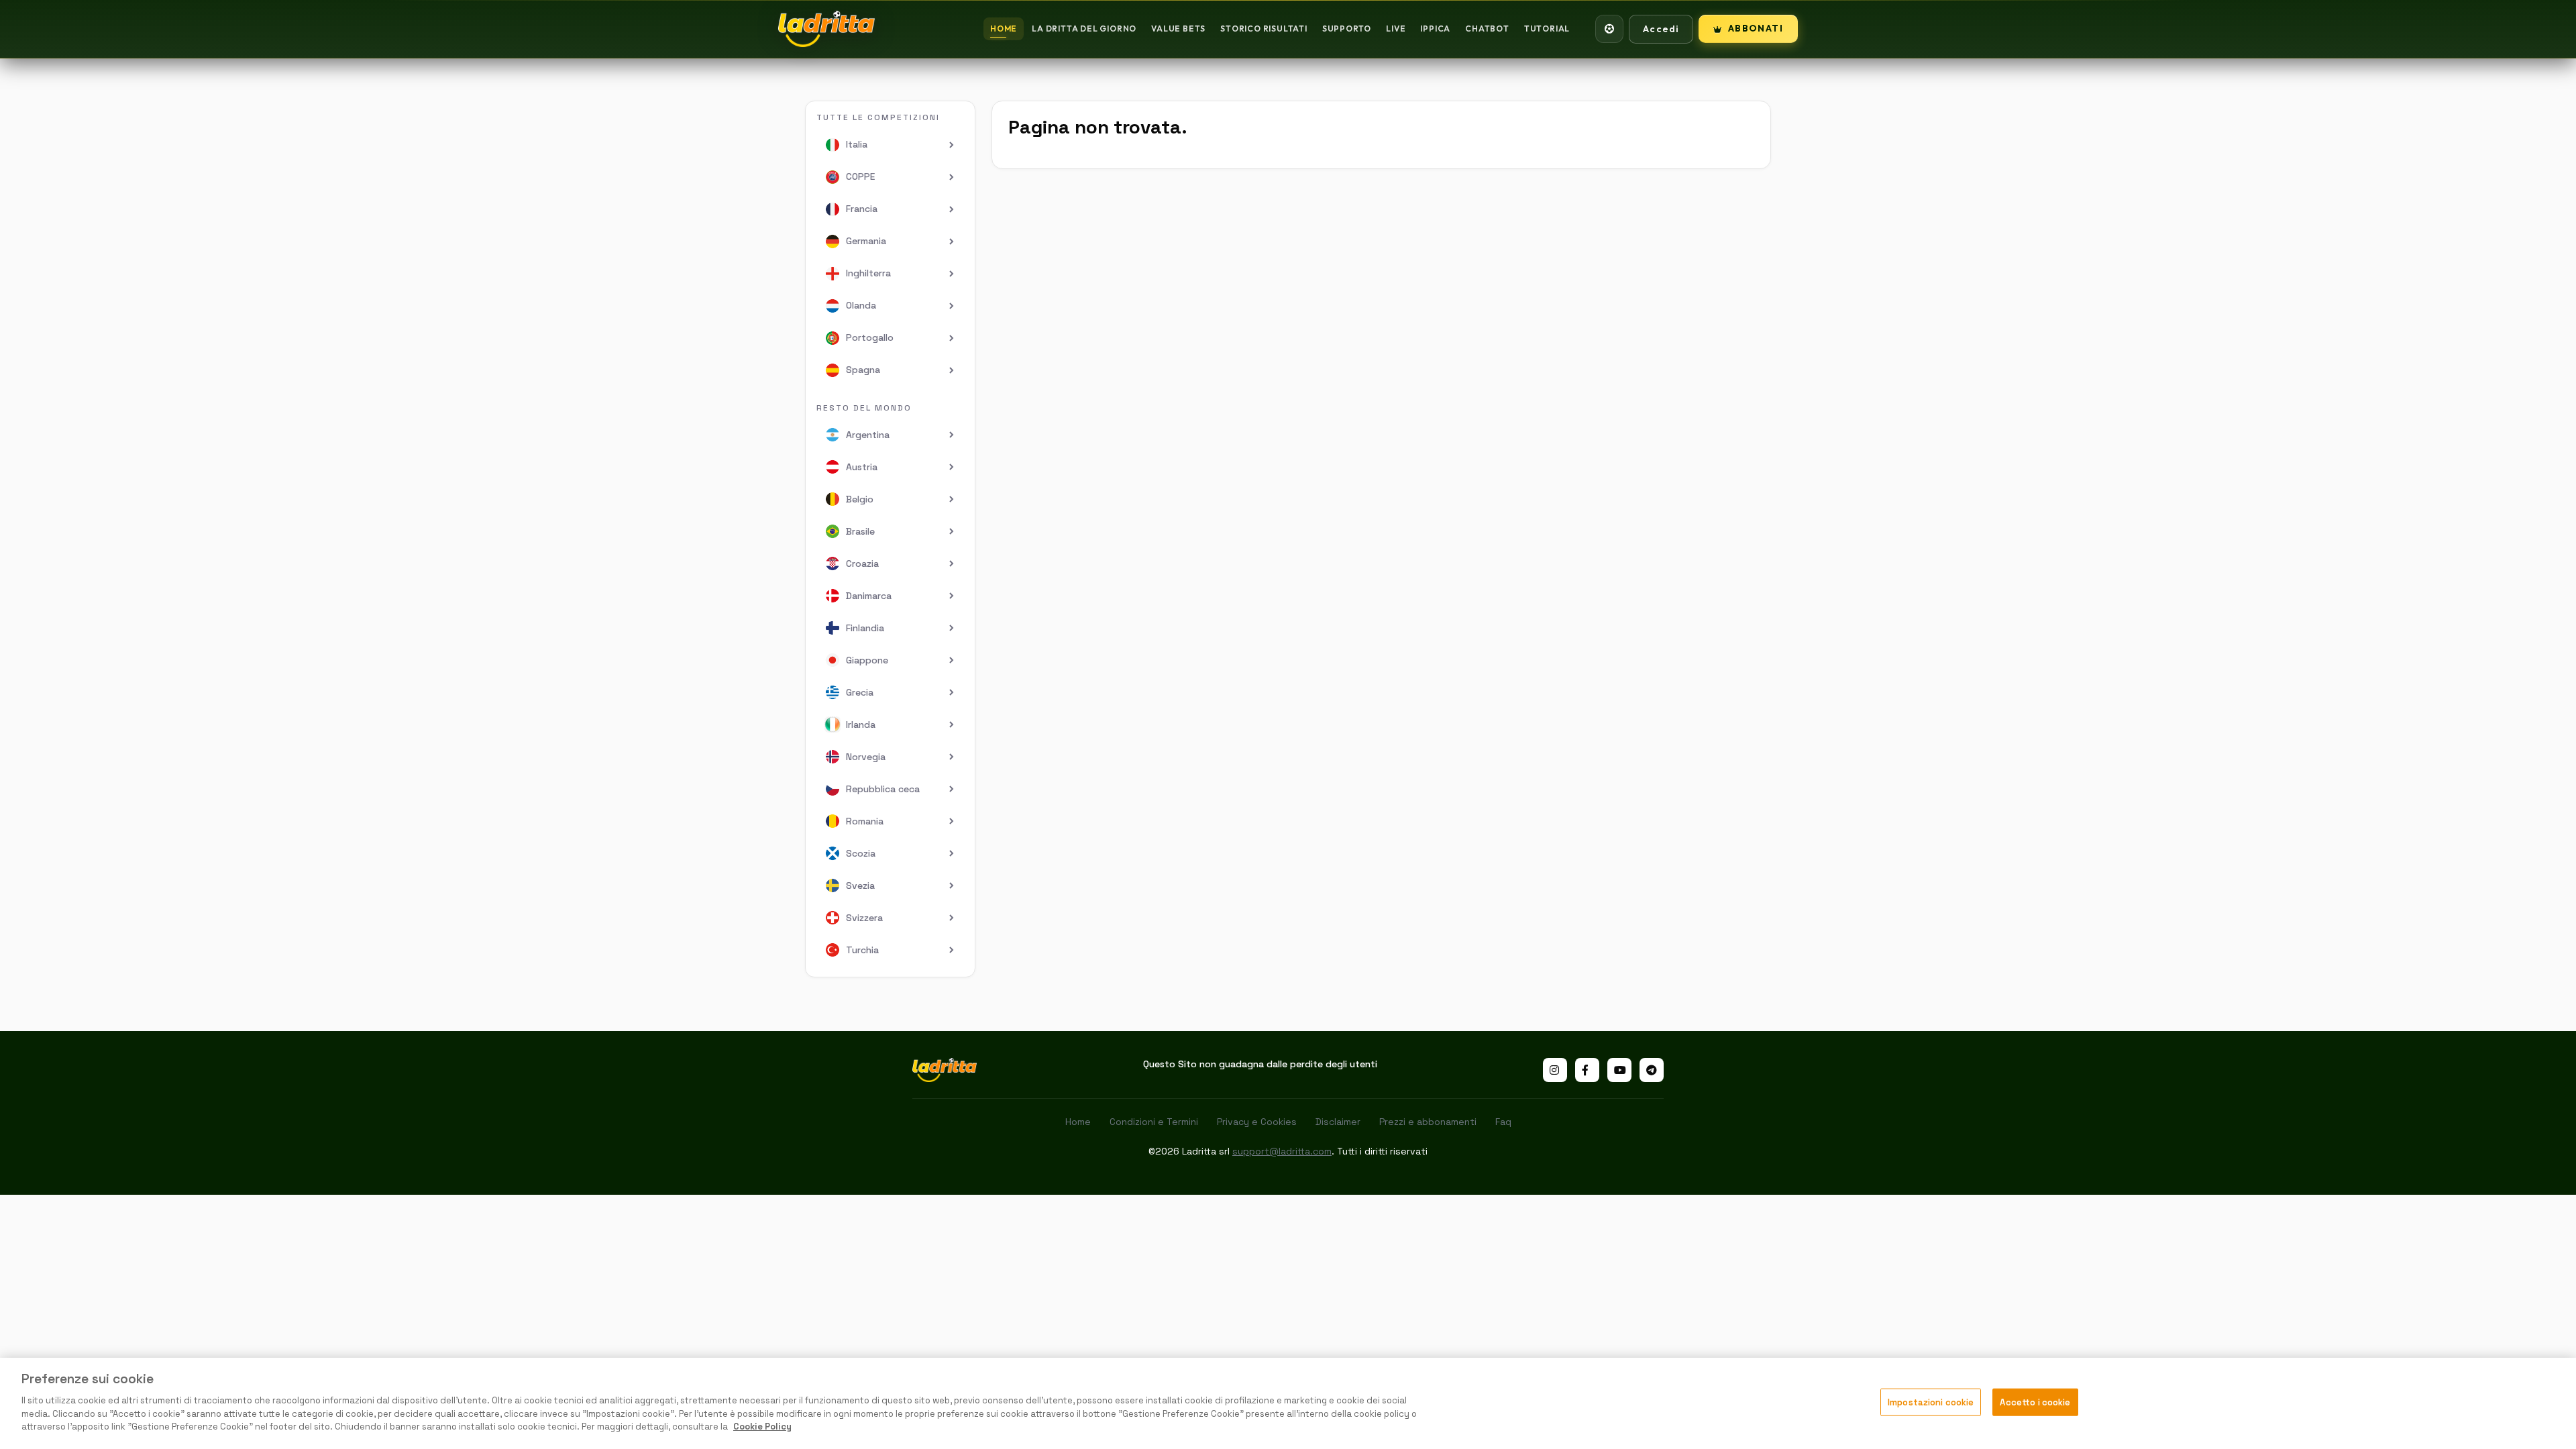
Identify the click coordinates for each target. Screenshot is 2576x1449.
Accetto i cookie (2035, 1402)
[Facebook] (1587, 1070)
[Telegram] (1652, 1070)
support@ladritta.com (1282, 1151)
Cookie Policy (762, 1427)
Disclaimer (1338, 1122)
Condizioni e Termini (1154, 1122)
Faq (1503, 1122)
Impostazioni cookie (1931, 1402)
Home (1078, 1122)
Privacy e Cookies (1257, 1122)
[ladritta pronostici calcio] (826, 29)
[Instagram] (1555, 1070)
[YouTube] (1619, 1070)
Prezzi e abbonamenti (1428, 1122)
